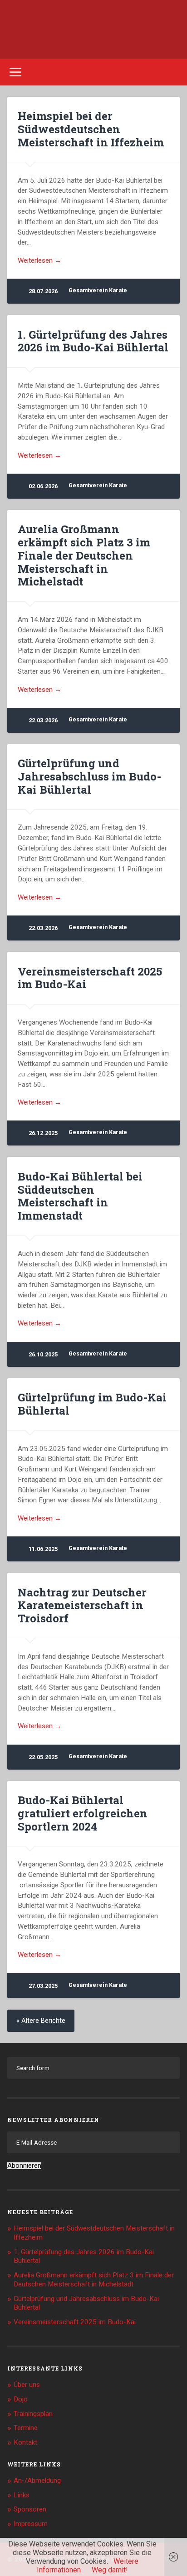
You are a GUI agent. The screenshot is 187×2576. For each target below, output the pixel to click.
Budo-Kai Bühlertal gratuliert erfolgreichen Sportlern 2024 (83, 1813)
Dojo (21, 2399)
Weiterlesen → (39, 260)
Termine (26, 2428)
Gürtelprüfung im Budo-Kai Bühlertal (92, 1404)
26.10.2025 (43, 1354)
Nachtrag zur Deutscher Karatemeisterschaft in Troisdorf (82, 1606)
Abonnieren (24, 2166)
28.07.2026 (43, 291)
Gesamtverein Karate (98, 290)
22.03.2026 (43, 720)
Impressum (31, 2524)
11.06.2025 (43, 1549)
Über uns (27, 2385)
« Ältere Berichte (41, 2021)
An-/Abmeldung (37, 2481)
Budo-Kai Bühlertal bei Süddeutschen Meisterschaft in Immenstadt (80, 1196)
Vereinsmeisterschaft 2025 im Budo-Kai (90, 978)
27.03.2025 (43, 1986)
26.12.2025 (43, 1133)
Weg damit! (110, 2570)
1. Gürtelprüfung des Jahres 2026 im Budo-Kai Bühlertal (93, 341)
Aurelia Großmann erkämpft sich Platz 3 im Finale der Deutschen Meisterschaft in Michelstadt (84, 555)
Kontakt (25, 2442)
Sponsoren (30, 2509)
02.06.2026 (43, 486)
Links (22, 2495)
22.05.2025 (43, 1757)
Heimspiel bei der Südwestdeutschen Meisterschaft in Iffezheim (91, 129)
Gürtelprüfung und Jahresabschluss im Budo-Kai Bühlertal (89, 776)
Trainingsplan (33, 2414)
